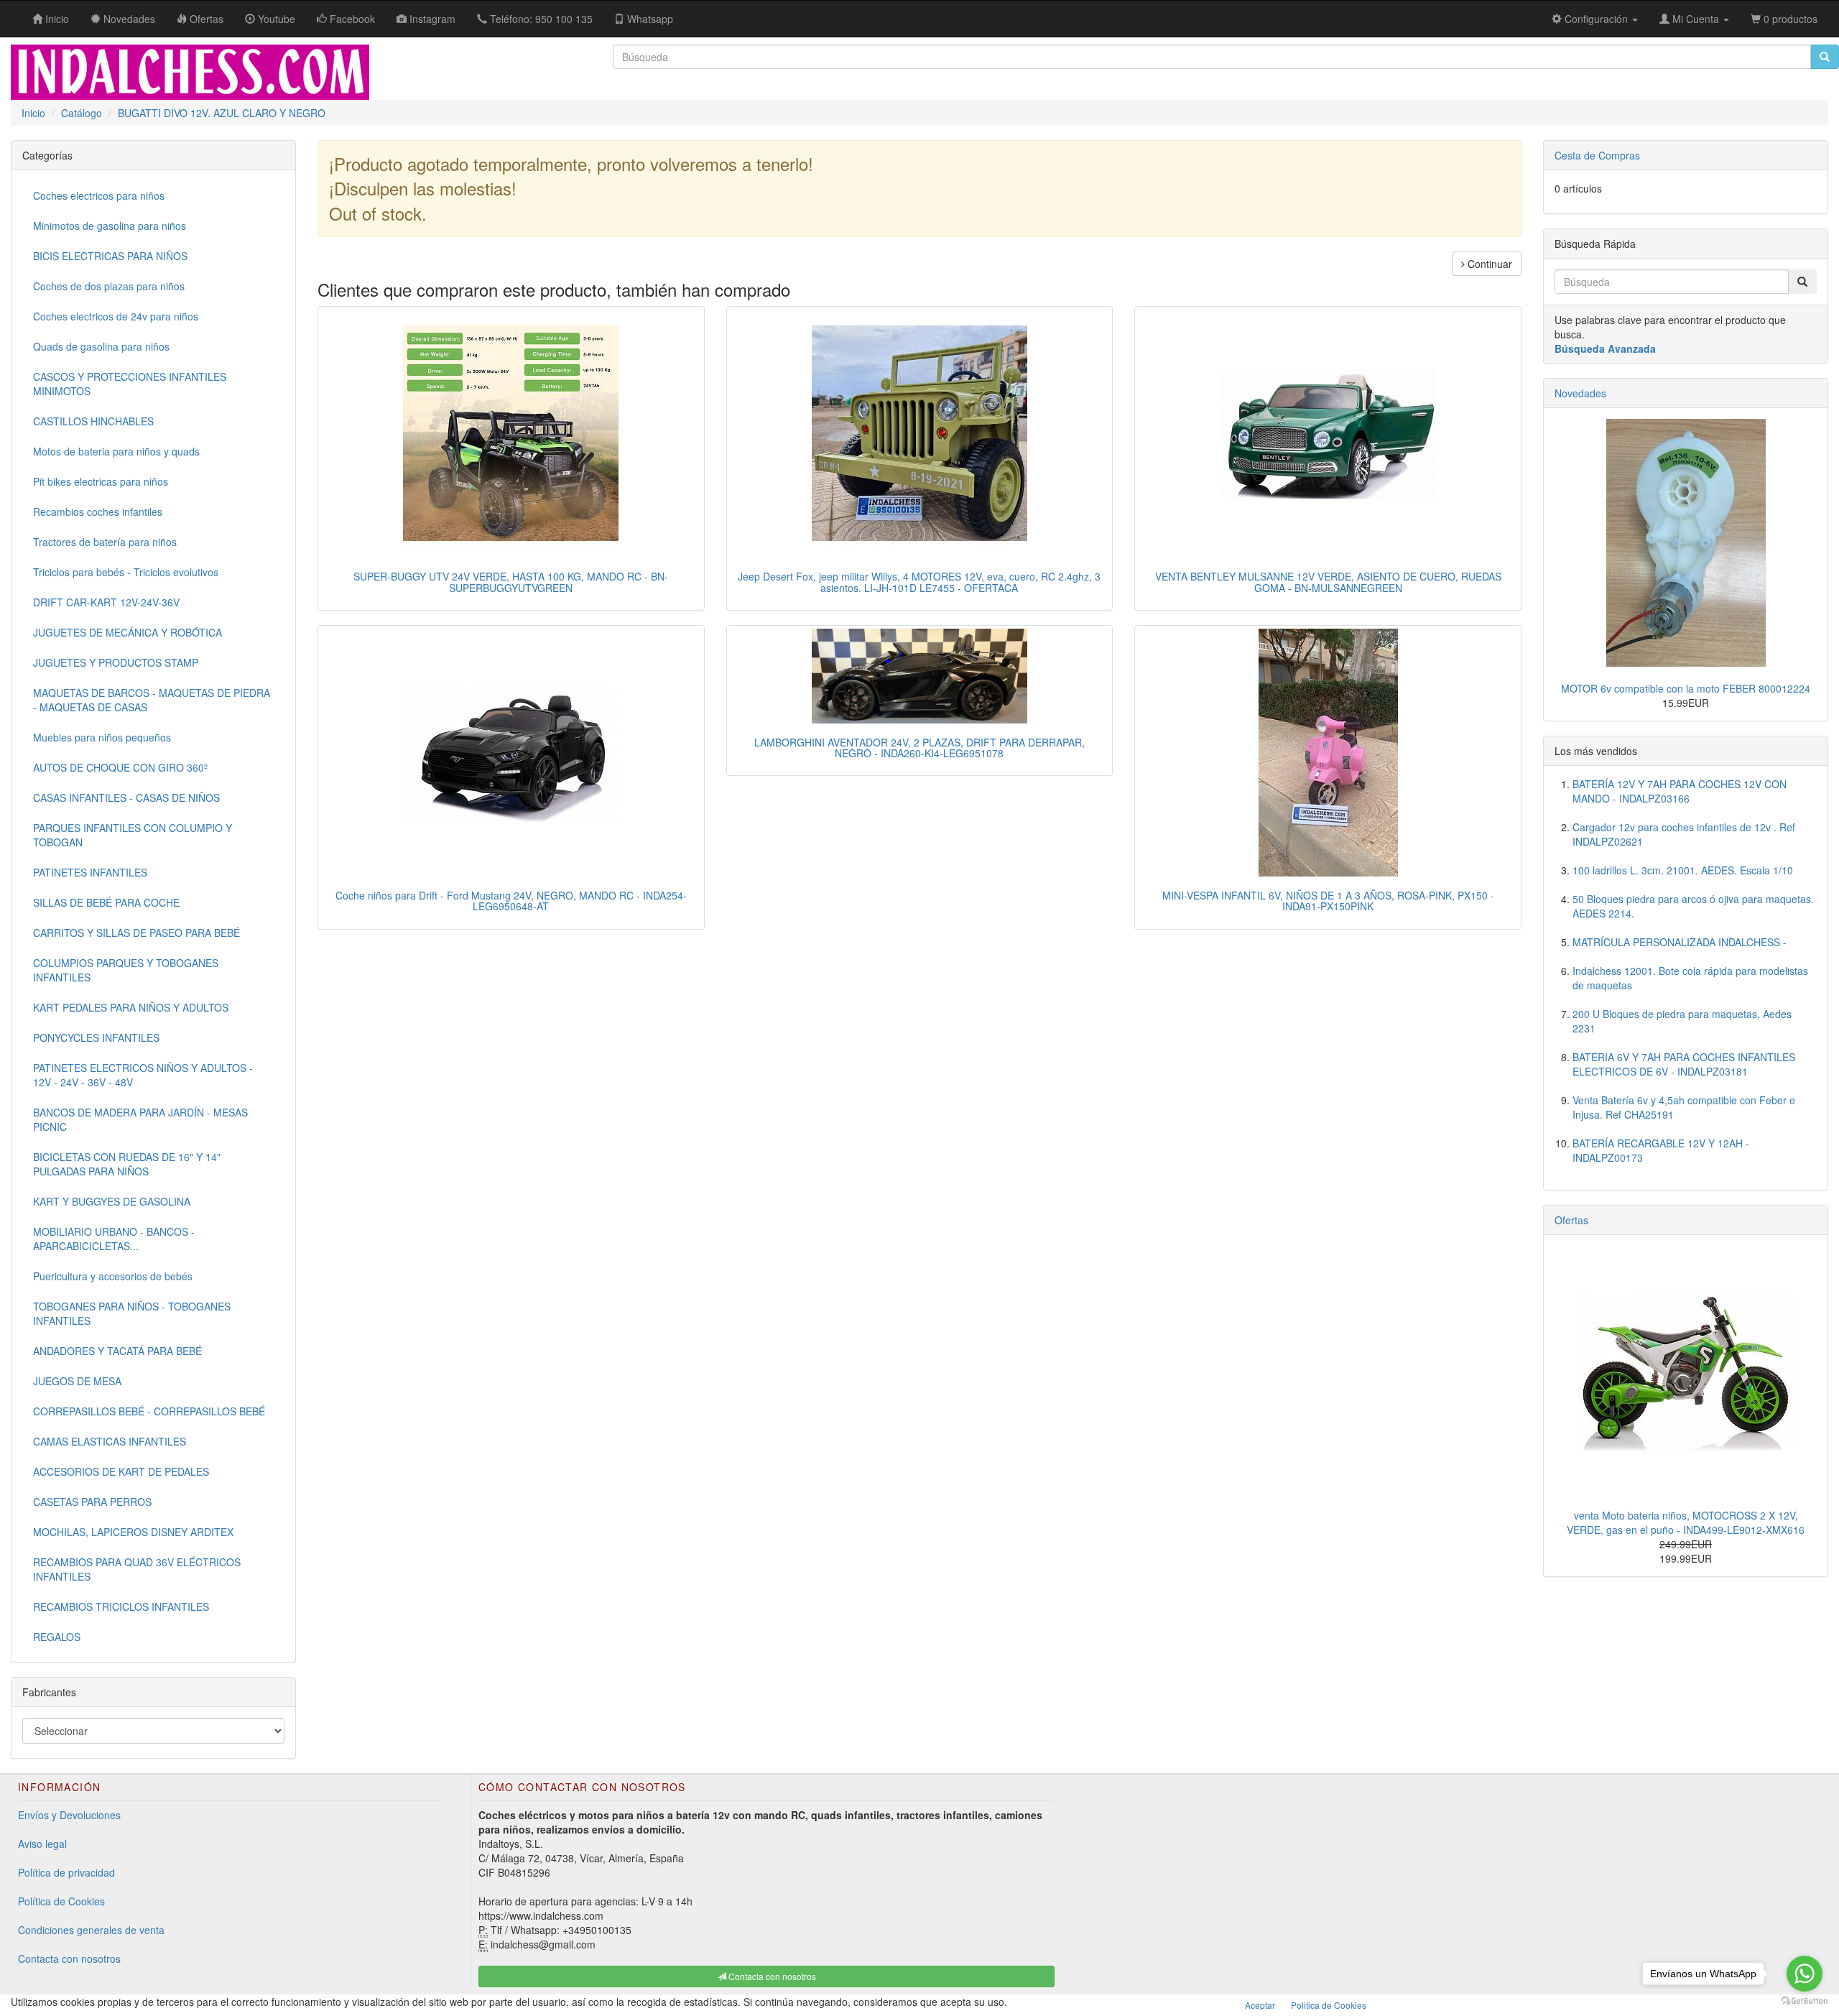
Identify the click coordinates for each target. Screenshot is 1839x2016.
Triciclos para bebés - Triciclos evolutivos (126, 572)
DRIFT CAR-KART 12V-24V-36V (106, 602)
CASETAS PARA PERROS (92, 1502)
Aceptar (1260, 2005)
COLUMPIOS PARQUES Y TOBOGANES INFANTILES (126, 970)
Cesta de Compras (1597, 155)
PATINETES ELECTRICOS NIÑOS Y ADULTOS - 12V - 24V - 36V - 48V (143, 1075)
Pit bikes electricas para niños (101, 481)
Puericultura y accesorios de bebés (113, 1276)
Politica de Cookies (1329, 2005)
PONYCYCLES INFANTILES (96, 1037)
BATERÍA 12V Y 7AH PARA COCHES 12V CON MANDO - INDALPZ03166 (1680, 791)
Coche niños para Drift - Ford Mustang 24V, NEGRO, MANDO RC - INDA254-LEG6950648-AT (511, 901)
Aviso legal (42, 1844)
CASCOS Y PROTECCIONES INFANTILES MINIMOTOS (130, 384)
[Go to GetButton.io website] (1805, 2001)
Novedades (1580, 393)
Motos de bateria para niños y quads (116, 451)
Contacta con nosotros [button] (771, 1976)
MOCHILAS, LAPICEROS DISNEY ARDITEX (133, 1532)
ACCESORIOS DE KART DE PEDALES (121, 1471)
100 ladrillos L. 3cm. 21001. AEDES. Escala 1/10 (1683, 870)
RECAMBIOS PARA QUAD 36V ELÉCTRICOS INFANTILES (137, 1569)
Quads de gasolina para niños (101, 346)
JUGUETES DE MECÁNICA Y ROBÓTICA (128, 632)
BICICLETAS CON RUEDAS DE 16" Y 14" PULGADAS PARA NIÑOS (127, 1164)
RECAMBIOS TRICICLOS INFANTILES (121, 1606)
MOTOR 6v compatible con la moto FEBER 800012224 (1686, 688)
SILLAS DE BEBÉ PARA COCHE (106, 902)
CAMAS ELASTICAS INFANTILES (110, 1441)
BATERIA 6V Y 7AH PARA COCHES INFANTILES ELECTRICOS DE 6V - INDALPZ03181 (1684, 1064)
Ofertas (1571, 1220)
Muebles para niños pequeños (102, 737)
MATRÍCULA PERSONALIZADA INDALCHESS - (1680, 942)
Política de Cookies (61, 1901)
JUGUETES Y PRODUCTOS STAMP (116, 662)
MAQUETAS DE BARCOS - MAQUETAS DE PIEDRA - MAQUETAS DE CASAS (152, 700)
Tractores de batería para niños (105, 542)
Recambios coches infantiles (98, 512)
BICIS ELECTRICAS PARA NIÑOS (110, 256)
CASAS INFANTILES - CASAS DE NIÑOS (126, 797)
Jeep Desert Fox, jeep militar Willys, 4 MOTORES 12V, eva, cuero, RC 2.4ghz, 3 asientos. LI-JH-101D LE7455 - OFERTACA (919, 582)
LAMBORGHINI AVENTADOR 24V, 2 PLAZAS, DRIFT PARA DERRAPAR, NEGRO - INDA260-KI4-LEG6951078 (919, 748)
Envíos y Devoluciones (69, 1815)
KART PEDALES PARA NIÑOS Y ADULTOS (131, 1007)
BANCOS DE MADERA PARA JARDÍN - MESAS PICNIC (140, 1119)
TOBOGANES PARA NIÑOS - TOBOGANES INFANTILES (132, 1313)
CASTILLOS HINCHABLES (93, 421)
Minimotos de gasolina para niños (110, 226)
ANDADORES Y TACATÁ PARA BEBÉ (117, 1351)
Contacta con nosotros (69, 1959)
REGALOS (57, 1637)
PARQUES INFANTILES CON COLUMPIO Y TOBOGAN (133, 835)
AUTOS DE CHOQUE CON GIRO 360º (120, 767)
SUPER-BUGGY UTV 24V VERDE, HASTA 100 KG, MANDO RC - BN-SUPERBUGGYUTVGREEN (511, 582)
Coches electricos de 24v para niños (116, 316)
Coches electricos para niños (99, 195)
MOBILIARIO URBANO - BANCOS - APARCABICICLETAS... (114, 1239)
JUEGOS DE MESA (77, 1381)
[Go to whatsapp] (1805, 1974)
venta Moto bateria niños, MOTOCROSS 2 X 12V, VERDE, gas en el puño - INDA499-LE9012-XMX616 (1686, 1522)
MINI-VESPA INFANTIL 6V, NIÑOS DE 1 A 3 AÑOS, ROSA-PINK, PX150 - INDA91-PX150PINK (1328, 901)
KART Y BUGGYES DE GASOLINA (112, 1201)
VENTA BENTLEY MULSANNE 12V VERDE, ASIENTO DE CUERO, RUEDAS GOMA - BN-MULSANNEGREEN (1328, 582)
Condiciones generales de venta (91, 1930)
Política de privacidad (66, 1872)
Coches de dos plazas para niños (109, 286)
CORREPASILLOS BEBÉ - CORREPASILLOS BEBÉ (149, 1411)
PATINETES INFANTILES (90, 872)
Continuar (1488, 264)
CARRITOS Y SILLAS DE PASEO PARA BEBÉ (136, 933)
